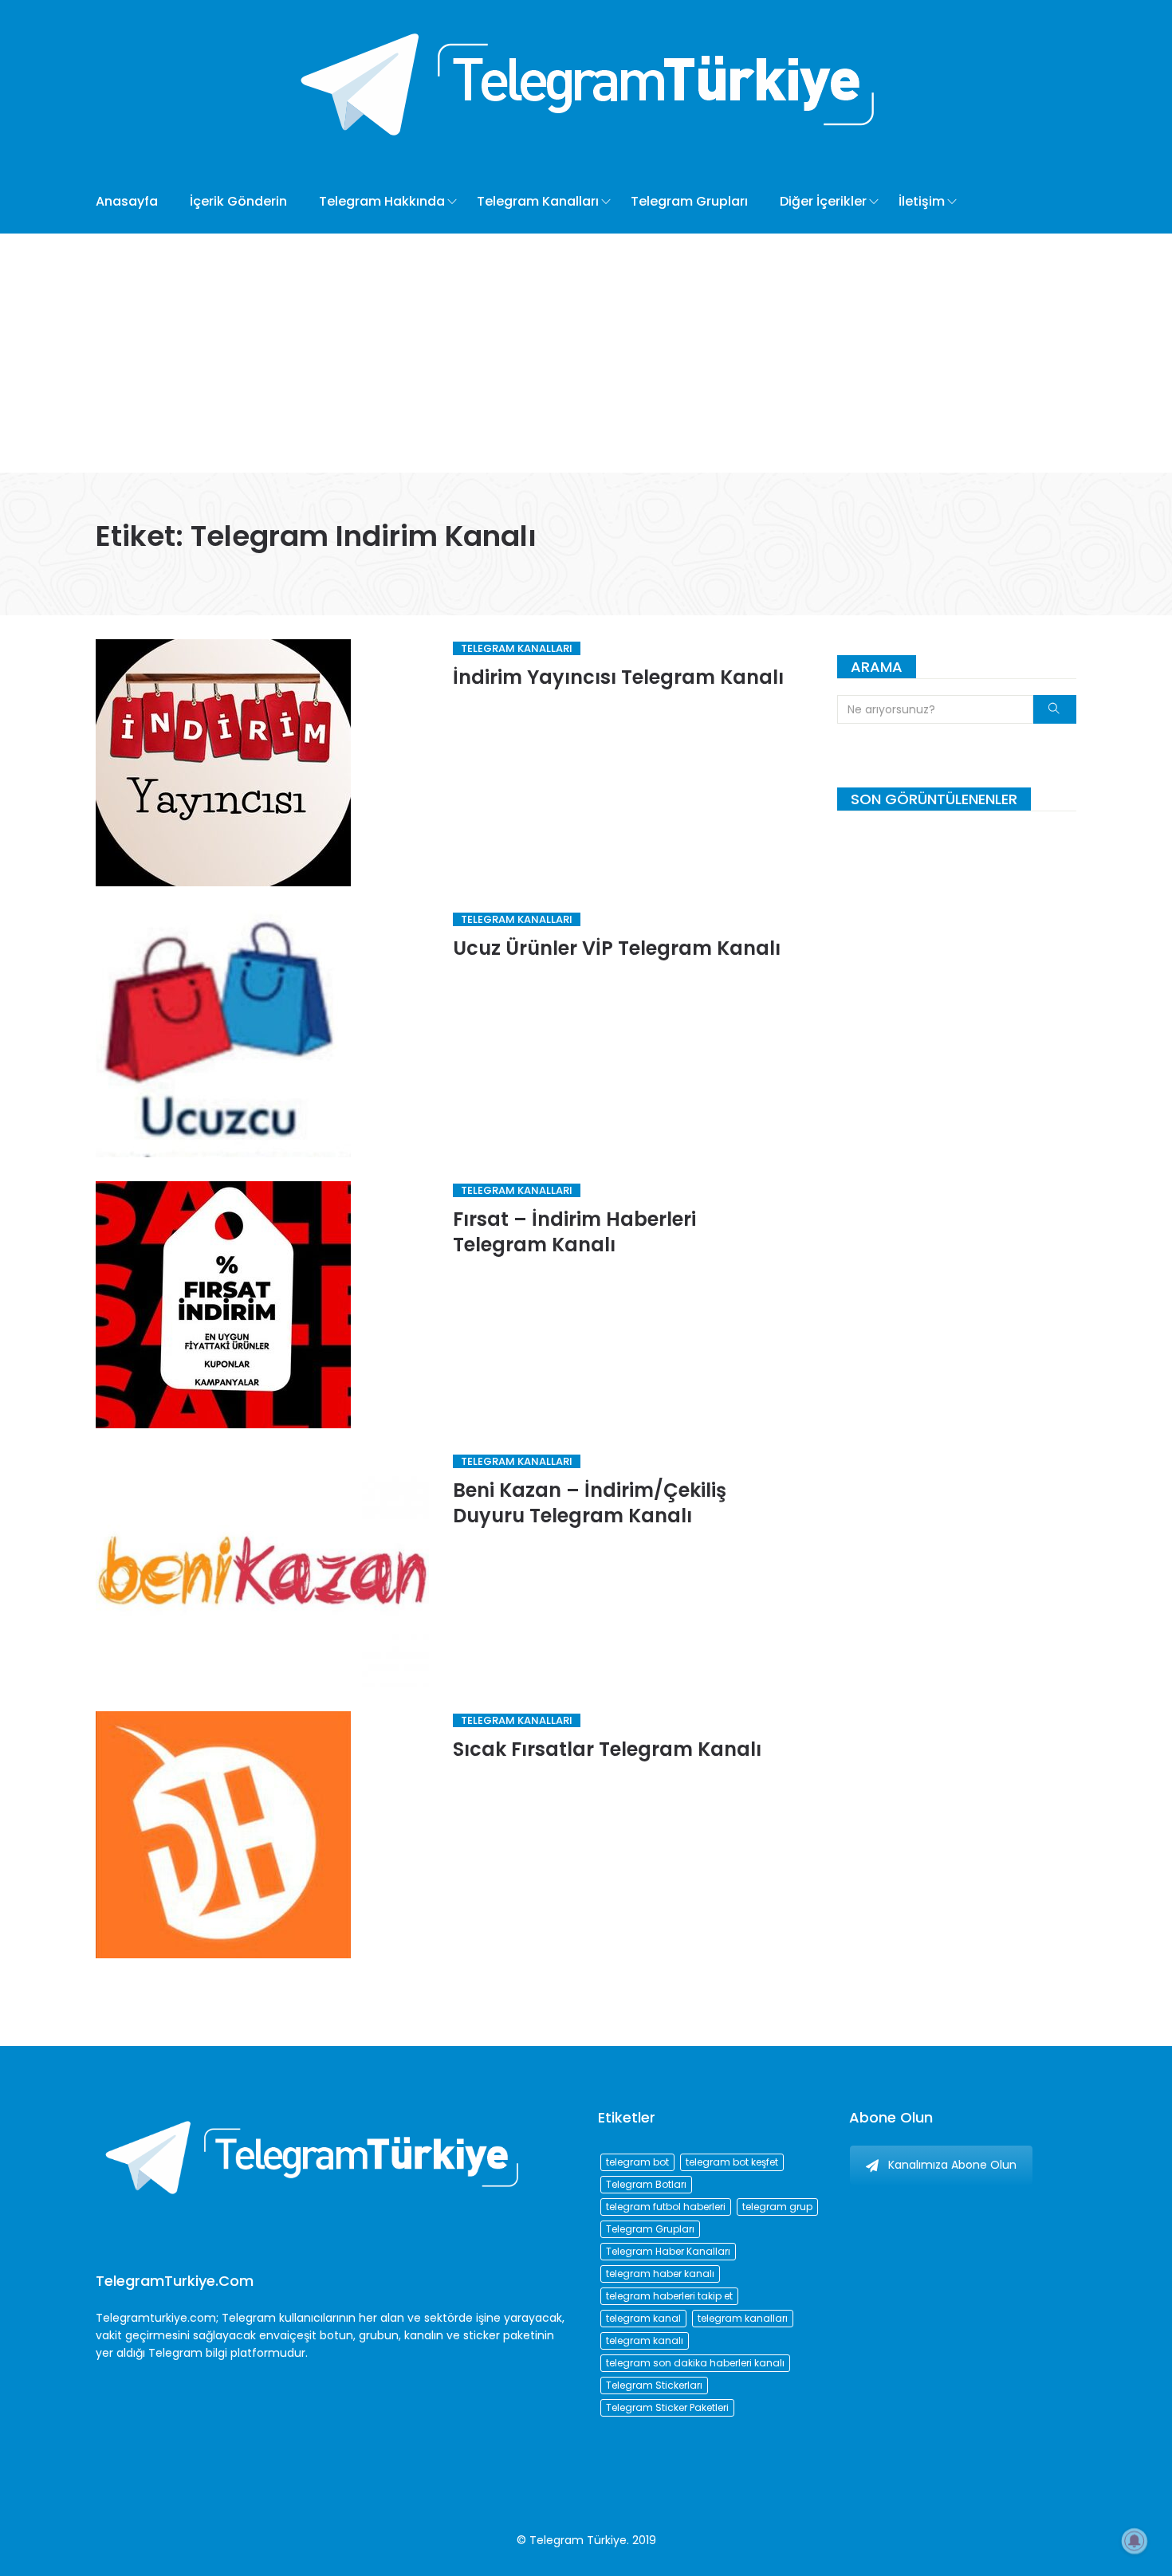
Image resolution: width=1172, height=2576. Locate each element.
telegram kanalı (645, 2340)
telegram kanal (643, 2318)
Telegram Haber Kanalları (668, 2251)
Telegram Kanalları (538, 201)
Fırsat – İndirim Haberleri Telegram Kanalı (574, 1232)
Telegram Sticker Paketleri (667, 2407)
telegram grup (777, 2207)
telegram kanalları (743, 2318)
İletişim (922, 201)
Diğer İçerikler (823, 201)
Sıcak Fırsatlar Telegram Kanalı (607, 1749)
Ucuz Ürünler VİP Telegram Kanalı (617, 948)
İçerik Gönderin (238, 201)
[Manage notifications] (1135, 2541)
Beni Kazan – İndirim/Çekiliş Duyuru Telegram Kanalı (590, 1503)
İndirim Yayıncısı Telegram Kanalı (618, 677)
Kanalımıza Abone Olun (952, 2165)
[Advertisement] (586, 353)
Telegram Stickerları (654, 2385)
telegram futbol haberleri (666, 2207)
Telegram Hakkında (382, 201)
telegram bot (637, 2162)
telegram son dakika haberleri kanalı (695, 2363)
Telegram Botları (646, 2184)
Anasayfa (127, 201)
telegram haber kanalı (660, 2274)
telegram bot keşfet (732, 2162)
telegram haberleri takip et (669, 2296)
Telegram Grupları (689, 201)
